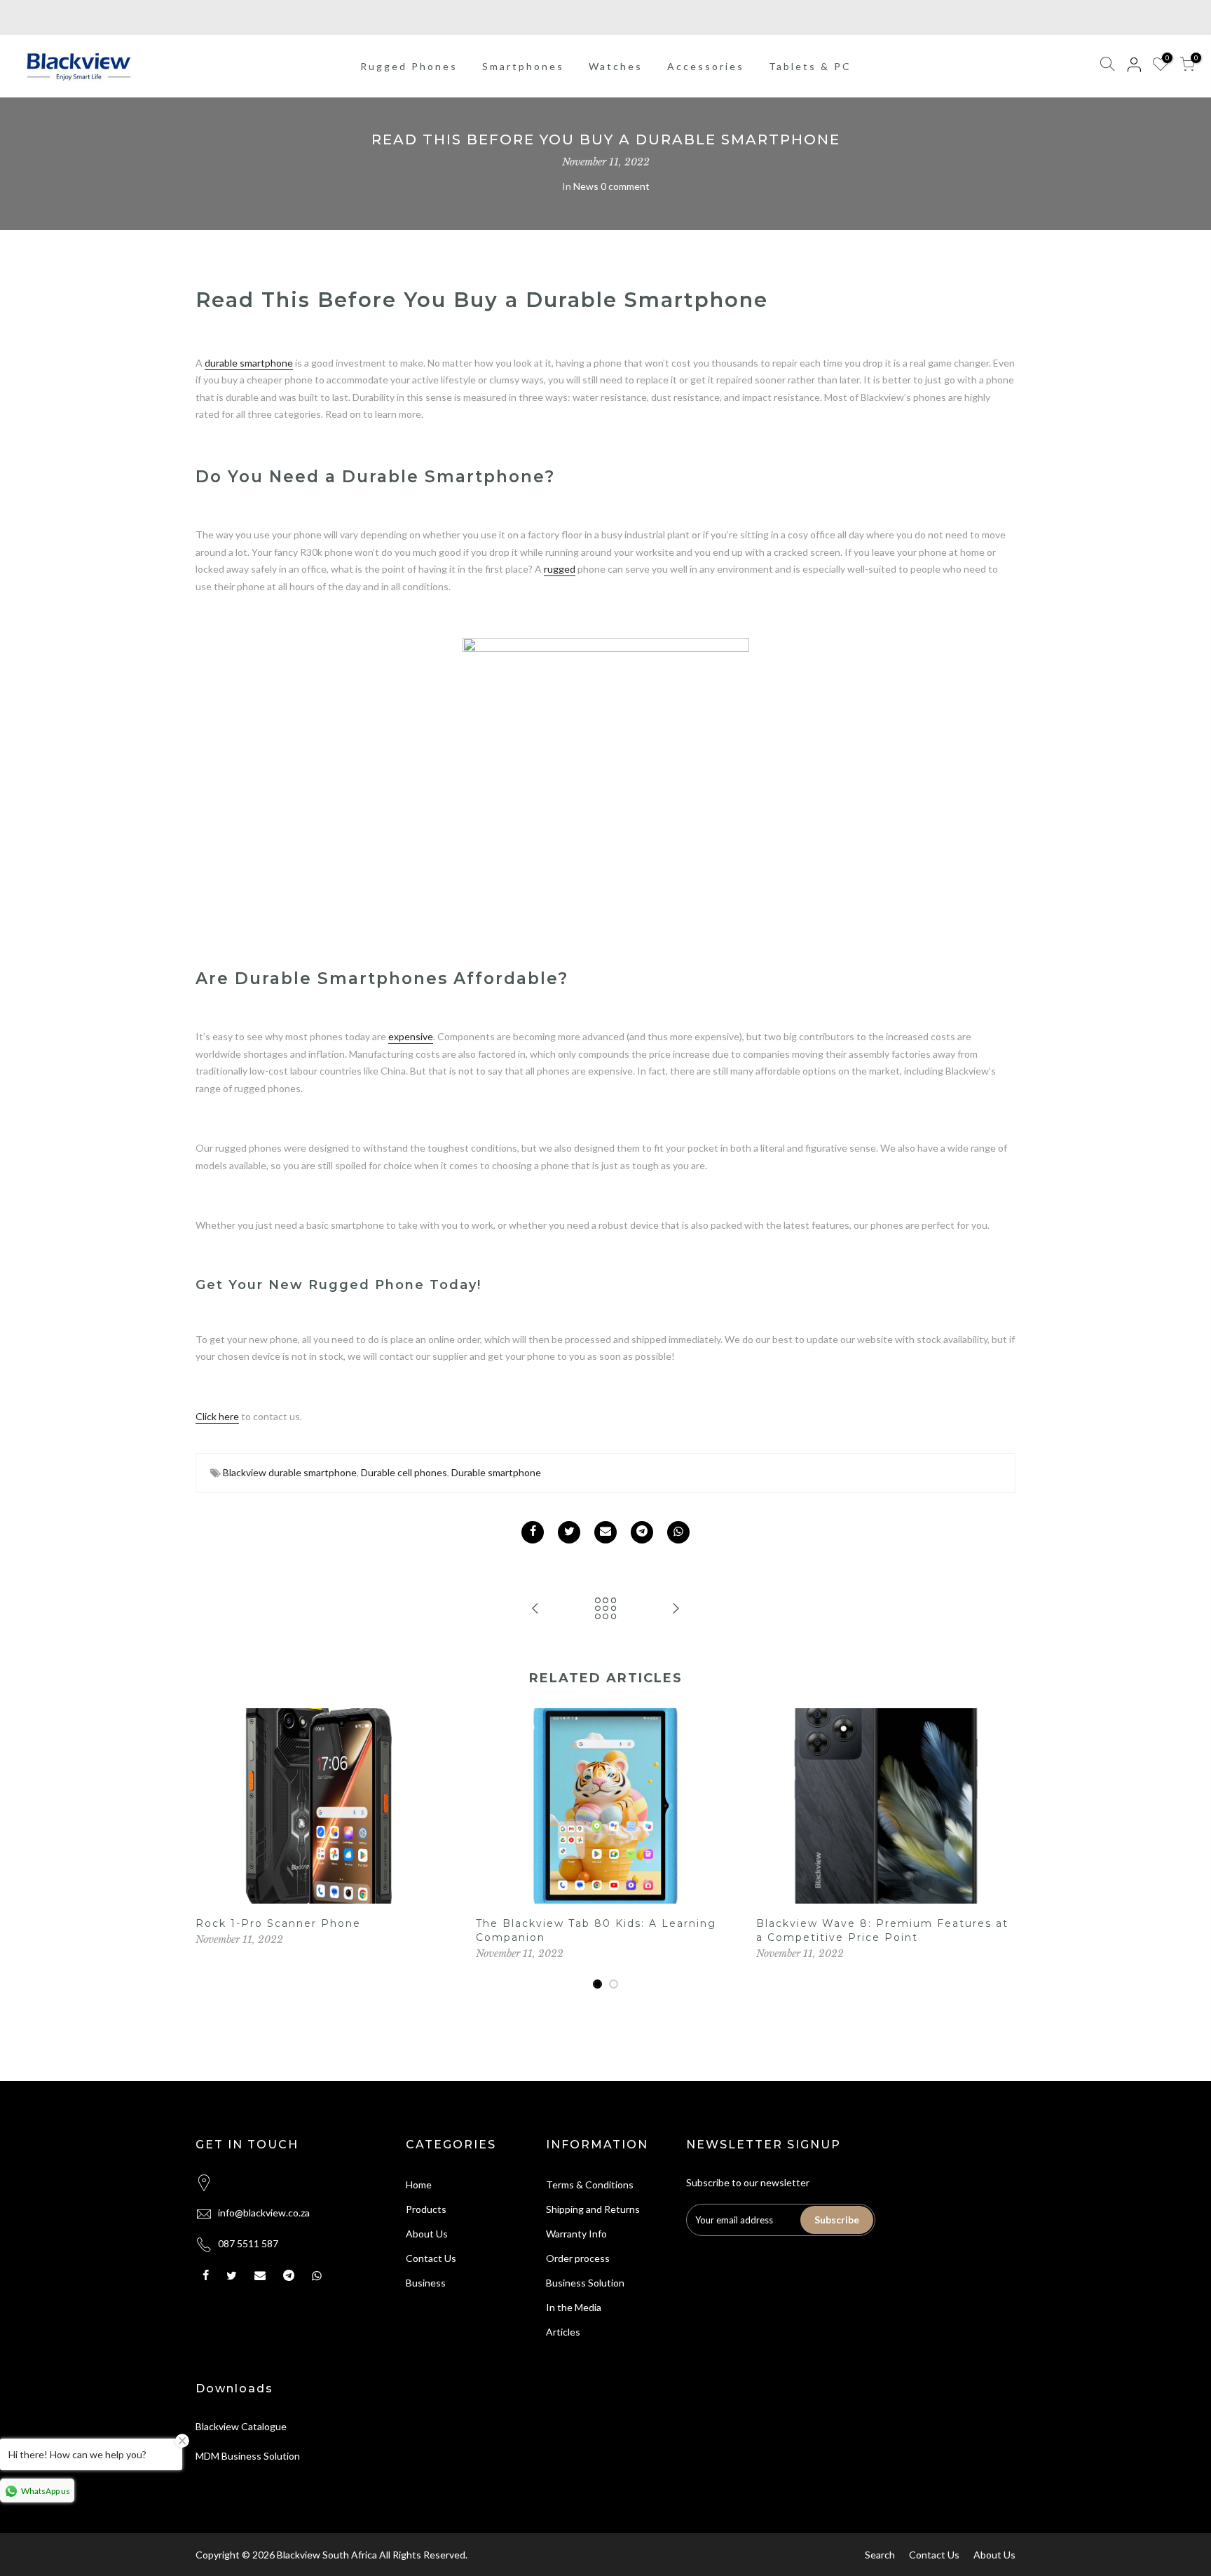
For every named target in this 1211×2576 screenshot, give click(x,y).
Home (419, 2185)
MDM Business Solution (248, 2456)
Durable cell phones (404, 1472)
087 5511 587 (248, 2243)
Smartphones (523, 66)
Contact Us (431, 2258)
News (586, 186)
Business (426, 2283)
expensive (411, 1036)
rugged (560, 569)
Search (880, 2555)
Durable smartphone (496, 1472)
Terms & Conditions (590, 2185)
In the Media (574, 2307)
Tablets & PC (810, 66)
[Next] (1001, 1849)
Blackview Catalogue (241, 2426)
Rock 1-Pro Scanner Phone (278, 1923)
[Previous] (210, 1849)
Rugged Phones (409, 66)
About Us (427, 2234)
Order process (578, 2258)
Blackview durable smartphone (290, 1472)
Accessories (706, 66)
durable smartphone (249, 363)
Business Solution (585, 2283)
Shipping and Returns (593, 2209)
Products (426, 2209)
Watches (616, 66)
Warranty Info (576, 2234)
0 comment (625, 186)
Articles (563, 2332)
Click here (217, 1416)
